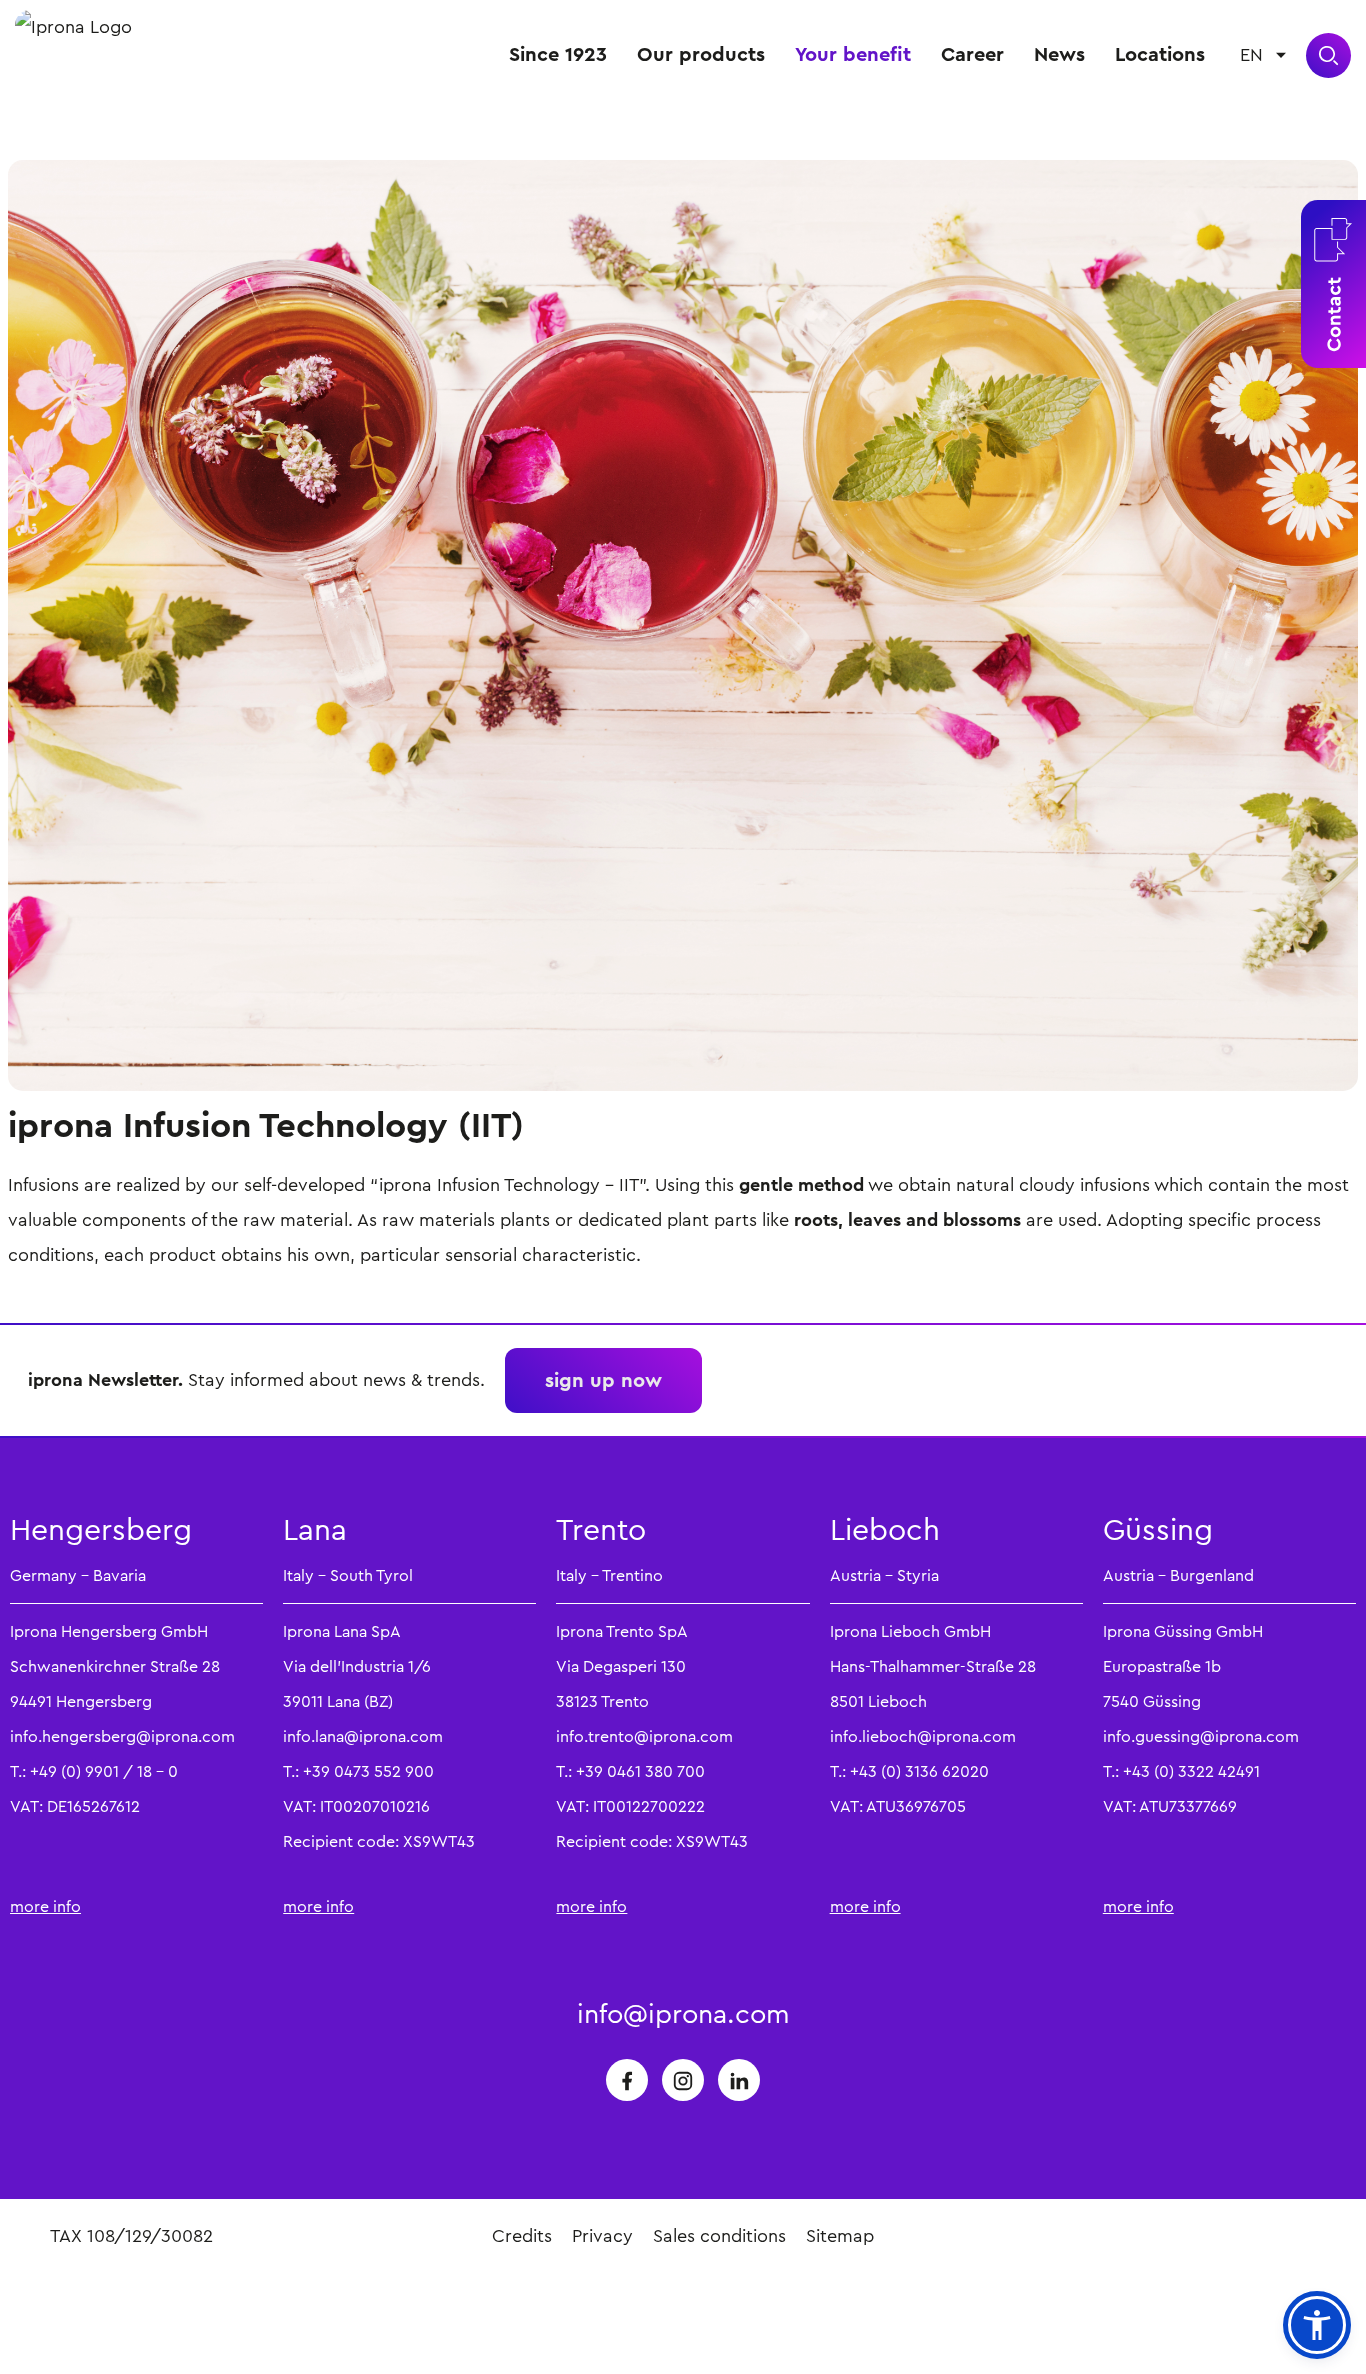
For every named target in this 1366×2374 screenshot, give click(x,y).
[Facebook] (627, 2080)
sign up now (603, 1380)
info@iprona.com (683, 2014)
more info (45, 1906)
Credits (522, 2236)
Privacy (602, 2236)
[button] (1317, 2325)
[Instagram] (683, 2080)
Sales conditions (719, 2236)
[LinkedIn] (739, 2080)
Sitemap (840, 2236)
